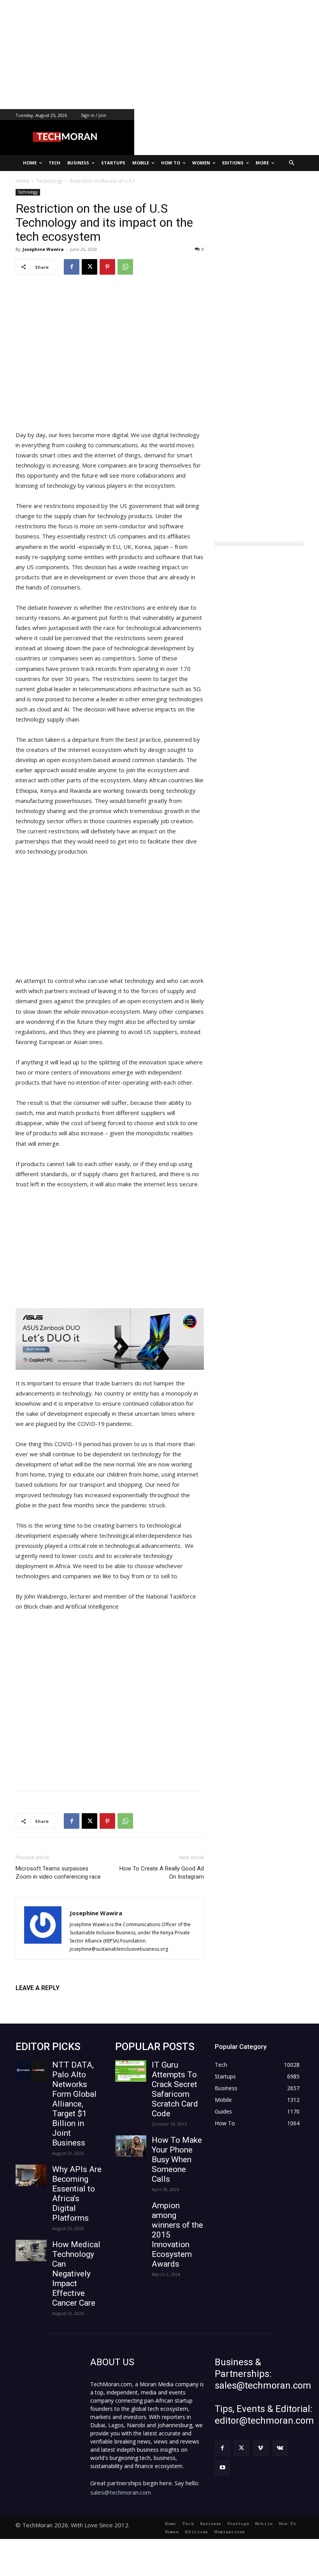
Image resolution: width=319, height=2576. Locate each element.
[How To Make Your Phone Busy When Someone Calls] (131, 2146)
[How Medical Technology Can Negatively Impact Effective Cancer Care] (31, 2250)
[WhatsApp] (125, 267)
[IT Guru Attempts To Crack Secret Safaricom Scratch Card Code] (131, 2071)
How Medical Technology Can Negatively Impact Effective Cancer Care (76, 2274)
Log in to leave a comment (50, 2001)
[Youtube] (222, 2467)
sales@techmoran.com (121, 2492)
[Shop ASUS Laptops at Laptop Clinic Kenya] (110, 1339)
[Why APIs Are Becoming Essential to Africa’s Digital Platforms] (31, 2175)
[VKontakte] (280, 2448)
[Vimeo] (260, 2448)
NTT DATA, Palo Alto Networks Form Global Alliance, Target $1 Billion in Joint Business (74, 2104)
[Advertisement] (159, 55)
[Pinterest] (107, 267)
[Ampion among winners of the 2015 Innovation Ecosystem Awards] (131, 2212)
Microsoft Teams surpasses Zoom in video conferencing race (58, 1873)
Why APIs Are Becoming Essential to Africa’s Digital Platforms (77, 2194)
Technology (28, 192)
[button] (292, 163)
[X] (89, 267)
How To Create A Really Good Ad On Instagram (162, 1873)
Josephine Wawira (43, 249)
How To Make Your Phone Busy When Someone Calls (177, 2160)
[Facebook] (72, 267)
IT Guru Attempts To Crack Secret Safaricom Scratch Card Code (175, 2089)
